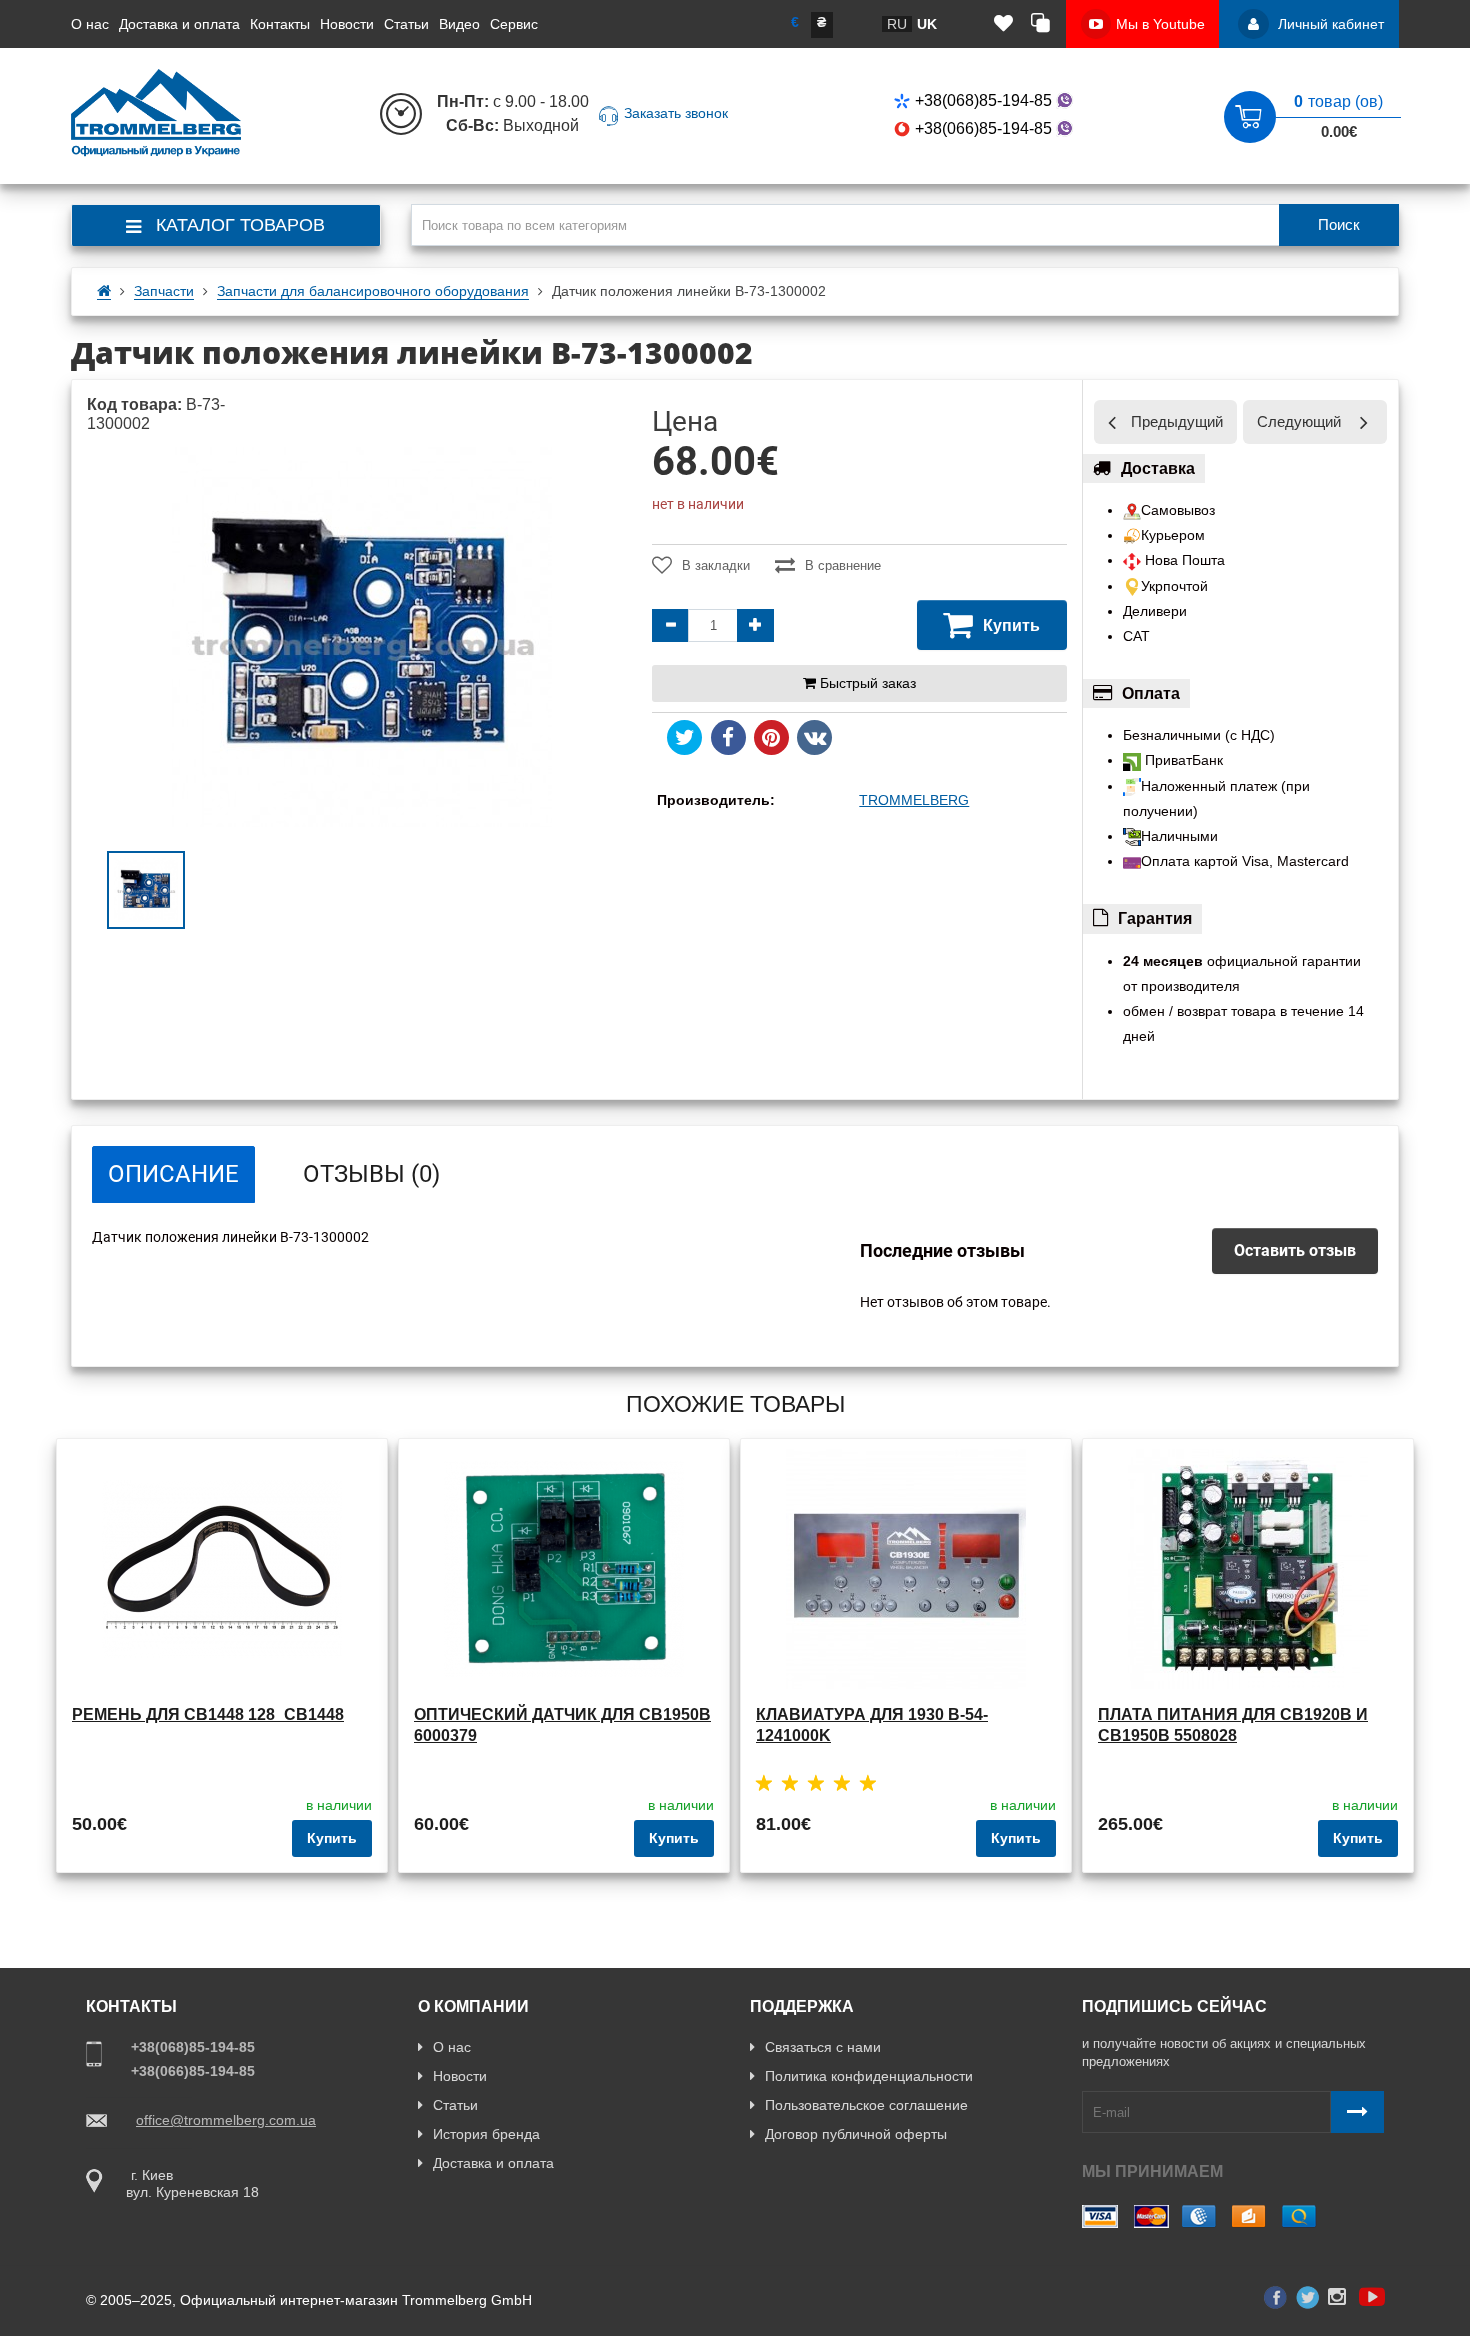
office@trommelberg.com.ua (226, 2120)
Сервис (514, 24)
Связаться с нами (823, 2047)
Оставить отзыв (1295, 1250)
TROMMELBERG (914, 800)
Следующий (1299, 421)
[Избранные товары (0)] (1003, 24)
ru (897, 24)
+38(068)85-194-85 (983, 100)
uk (927, 24)
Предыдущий (1177, 421)
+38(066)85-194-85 (983, 128)
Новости (347, 24)
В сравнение (843, 565)
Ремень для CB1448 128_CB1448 (208, 1714)
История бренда (486, 2134)
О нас (90, 24)
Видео (459, 24)
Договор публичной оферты (856, 2134)
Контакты (280, 24)
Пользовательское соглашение (866, 2105)
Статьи (406, 24)
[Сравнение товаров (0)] (1040, 24)
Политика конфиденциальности (869, 2076)
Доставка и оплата (179, 24)
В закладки (716, 565)
